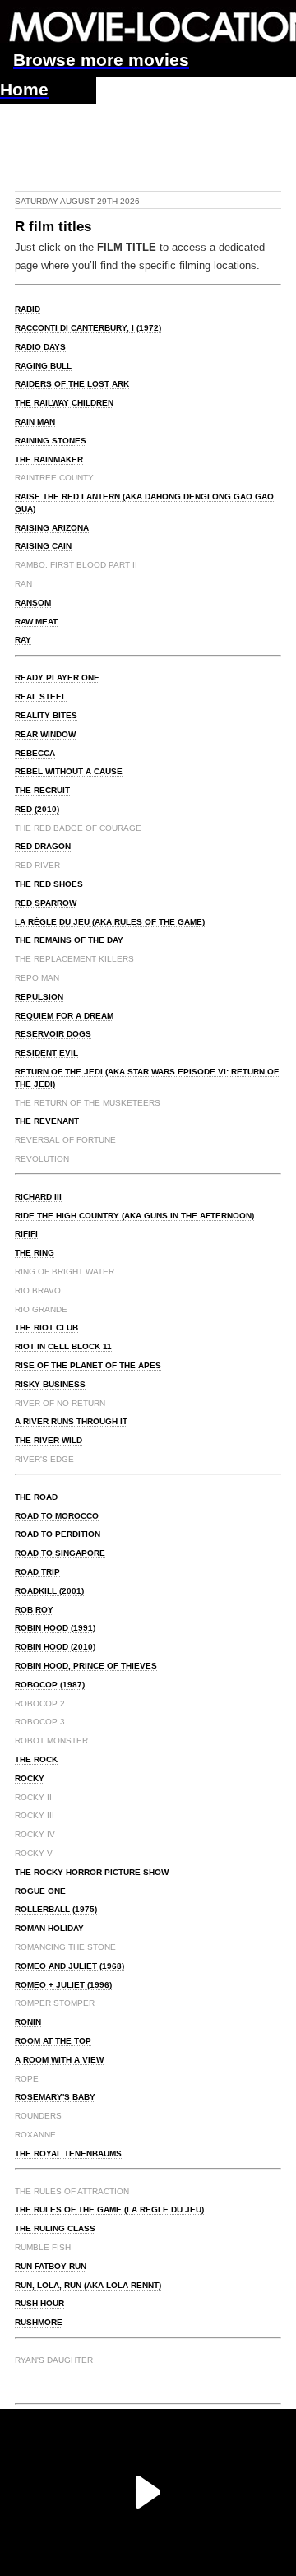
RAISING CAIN (43, 546)
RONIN (28, 2022)
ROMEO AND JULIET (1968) (69, 1966)
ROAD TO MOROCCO (57, 1516)
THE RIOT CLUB (46, 1327)
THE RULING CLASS (55, 2228)
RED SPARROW (46, 903)
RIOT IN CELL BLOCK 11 (63, 1346)
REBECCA (35, 753)
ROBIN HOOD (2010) (55, 1647)
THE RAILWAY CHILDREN (64, 403)
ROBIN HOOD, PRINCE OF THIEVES (86, 1666)
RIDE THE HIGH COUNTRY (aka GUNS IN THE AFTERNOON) (134, 1216)
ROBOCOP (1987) (50, 1685)
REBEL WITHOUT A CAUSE (69, 771)
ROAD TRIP (37, 1572)
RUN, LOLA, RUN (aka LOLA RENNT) (88, 2285)
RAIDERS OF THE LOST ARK (72, 384)
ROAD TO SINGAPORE (60, 1553)
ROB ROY (34, 1610)
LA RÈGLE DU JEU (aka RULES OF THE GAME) (110, 922)
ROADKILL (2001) (49, 1591)
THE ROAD (36, 1497)
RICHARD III (38, 1197)
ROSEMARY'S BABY (55, 2097)
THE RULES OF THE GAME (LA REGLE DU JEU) (109, 2209)
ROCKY (30, 1778)
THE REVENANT (47, 1121)
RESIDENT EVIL (46, 1053)
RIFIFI (26, 1234)
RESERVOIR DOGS (53, 1034)
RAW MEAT (36, 622)
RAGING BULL (43, 366)
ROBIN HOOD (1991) (55, 1628)
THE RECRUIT (42, 790)
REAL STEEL (41, 696)
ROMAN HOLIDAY (49, 1928)
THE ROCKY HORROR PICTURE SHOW (92, 1872)
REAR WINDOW (45, 734)
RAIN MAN (35, 422)
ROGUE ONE (40, 1891)
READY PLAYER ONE (57, 678)
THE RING (35, 1253)
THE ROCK (36, 1759)
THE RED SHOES (49, 884)
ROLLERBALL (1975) (56, 1909)
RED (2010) (37, 809)
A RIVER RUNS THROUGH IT (71, 1421)
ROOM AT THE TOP (53, 2041)
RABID (28, 309)
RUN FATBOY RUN (51, 2266)
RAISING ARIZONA (52, 528)
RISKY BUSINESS (50, 1384)
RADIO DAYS (40, 347)
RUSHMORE (39, 2322)
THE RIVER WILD (49, 1440)
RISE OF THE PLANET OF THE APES (88, 1365)
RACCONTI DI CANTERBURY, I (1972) (88, 328)
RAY (23, 640)
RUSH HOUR (39, 2303)
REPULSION (39, 997)
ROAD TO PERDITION (58, 1534)
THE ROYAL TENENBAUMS (68, 2154)
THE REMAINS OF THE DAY (69, 940)
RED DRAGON (43, 846)
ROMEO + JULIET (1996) (63, 1985)
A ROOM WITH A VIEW (59, 2060)
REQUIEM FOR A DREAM (64, 1016)
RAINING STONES (51, 441)
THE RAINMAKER (49, 460)
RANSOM (33, 603)
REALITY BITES (46, 715)
